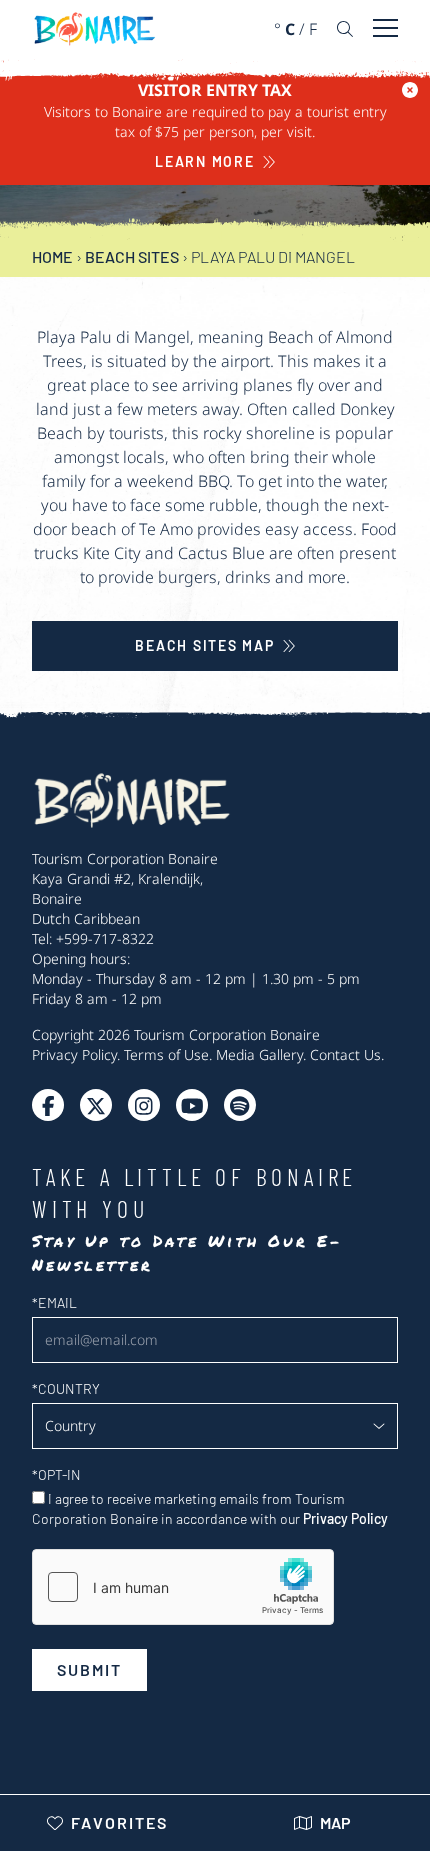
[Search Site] (345, 29)
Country (66, 1388)
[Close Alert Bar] (410, 90)
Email (54, 1302)
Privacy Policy (74, 1054)
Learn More (205, 161)
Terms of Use (166, 1054)
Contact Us (345, 1054)
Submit (89, 1669)
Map (335, 1822)
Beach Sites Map (204, 645)
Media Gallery (259, 1054)
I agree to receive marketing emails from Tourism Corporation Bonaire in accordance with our (210, 1508)
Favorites (119, 1822)
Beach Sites (132, 256)
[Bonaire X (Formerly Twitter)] (48, 1105)
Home (52, 256)
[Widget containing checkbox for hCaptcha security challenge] (183, 1587)
